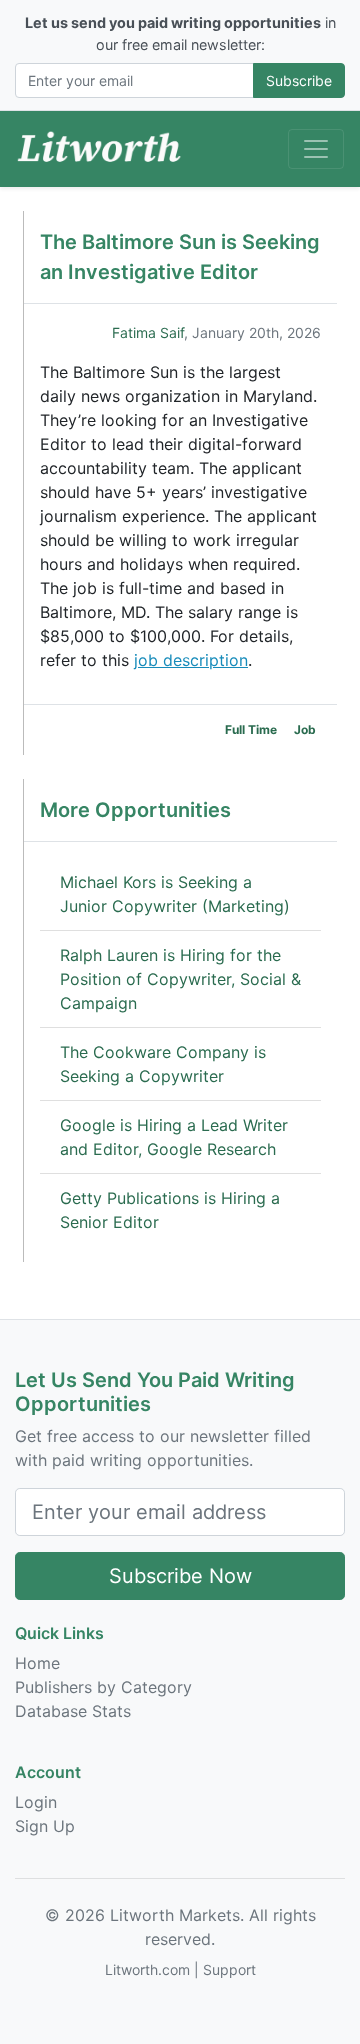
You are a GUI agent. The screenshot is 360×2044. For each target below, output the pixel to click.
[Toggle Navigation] (316, 149)
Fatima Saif (148, 332)
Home (37, 1663)
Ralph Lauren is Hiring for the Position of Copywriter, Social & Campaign (180, 979)
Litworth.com (147, 1969)
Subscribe (299, 80)
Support (229, 1969)
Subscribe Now (180, 1576)
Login (36, 1802)
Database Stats (73, 1711)
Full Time (251, 729)
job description (191, 660)
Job (305, 729)
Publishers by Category (103, 1687)
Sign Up (45, 1826)
